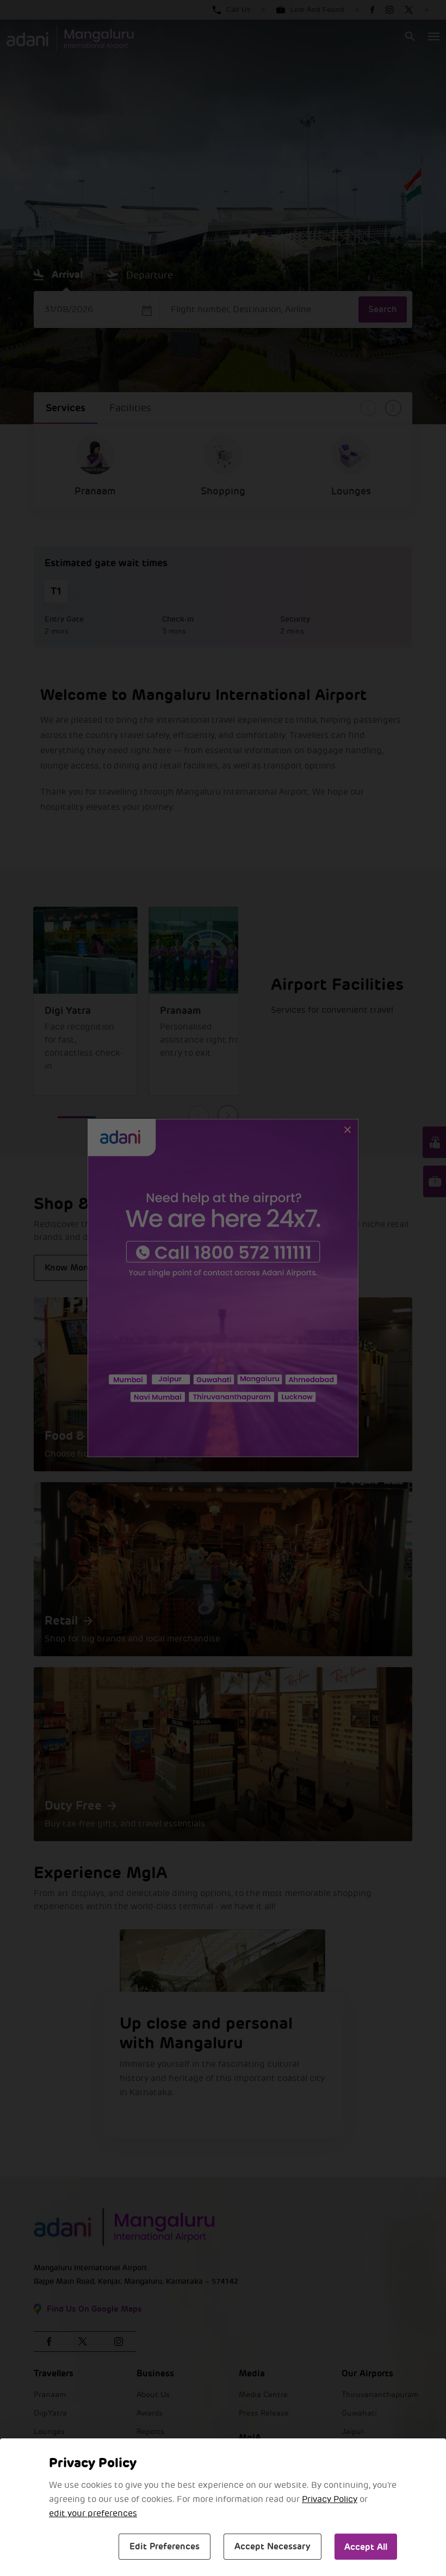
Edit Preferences (165, 2546)
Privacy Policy (330, 2499)
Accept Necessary (272, 2546)
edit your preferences (93, 2513)
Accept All (366, 2547)
